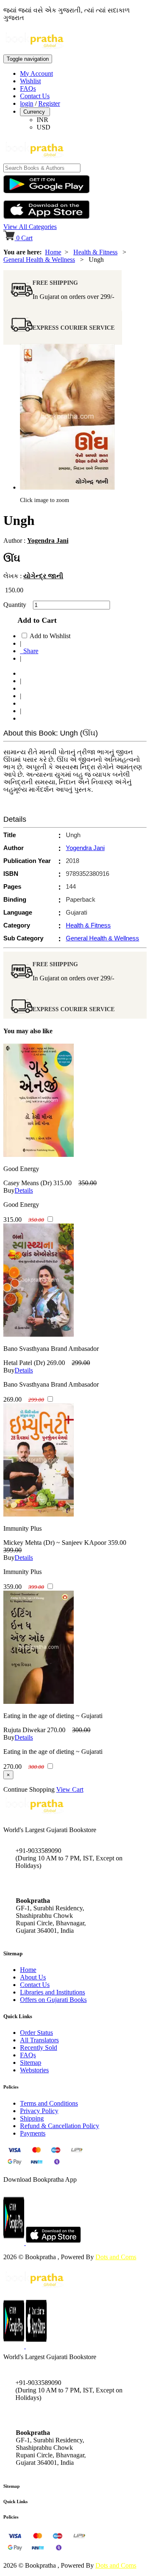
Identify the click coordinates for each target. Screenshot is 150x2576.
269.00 (56, 1363)
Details (24, 1190)
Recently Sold (39, 2048)
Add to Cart (35, 620)
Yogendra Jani (48, 541)
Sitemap (31, 2063)
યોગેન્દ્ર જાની (43, 576)
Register (49, 103)
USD (44, 127)
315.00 (62, 1183)
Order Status (36, 2033)
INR (42, 120)
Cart (24, 238)
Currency (35, 112)
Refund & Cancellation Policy (60, 2126)
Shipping (32, 2118)
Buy (9, 1190)
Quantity (17, 605)
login (27, 103)
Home (53, 252)
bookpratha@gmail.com (47, 1883)
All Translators (39, 2040)
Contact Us (35, 96)
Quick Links (15, 2501)
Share (29, 651)
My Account (36, 73)
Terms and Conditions (49, 2103)
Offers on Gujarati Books (53, 2000)
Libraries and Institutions (52, 1992)
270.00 (56, 1730)
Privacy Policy (39, 2111)
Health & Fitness (95, 252)
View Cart (70, 1789)
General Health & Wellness (39, 260)
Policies (11, 2517)
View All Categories (30, 227)
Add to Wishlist (50, 636)
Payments (33, 2133)
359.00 (117, 1543)
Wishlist (30, 81)
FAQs (28, 88)
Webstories (34, 2070)
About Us (33, 1977)
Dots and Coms (116, 2257)
